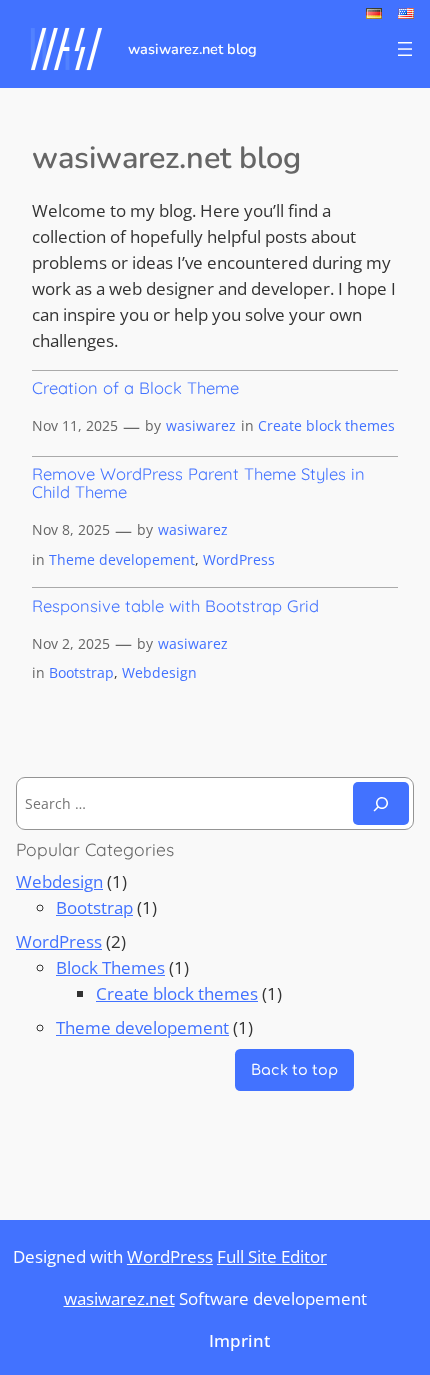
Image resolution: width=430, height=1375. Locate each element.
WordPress (239, 559)
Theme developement (122, 559)
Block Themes (110, 967)
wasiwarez (201, 425)
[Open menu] (405, 49)
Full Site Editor (272, 1256)
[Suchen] (381, 803)
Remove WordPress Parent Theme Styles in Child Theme (198, 483)
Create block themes (326, 425)
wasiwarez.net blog (192, 49)
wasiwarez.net (119, 1298)
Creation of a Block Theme (135, 388)
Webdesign (159, 672)
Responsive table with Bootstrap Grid (175, 606)
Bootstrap (81, 672)
